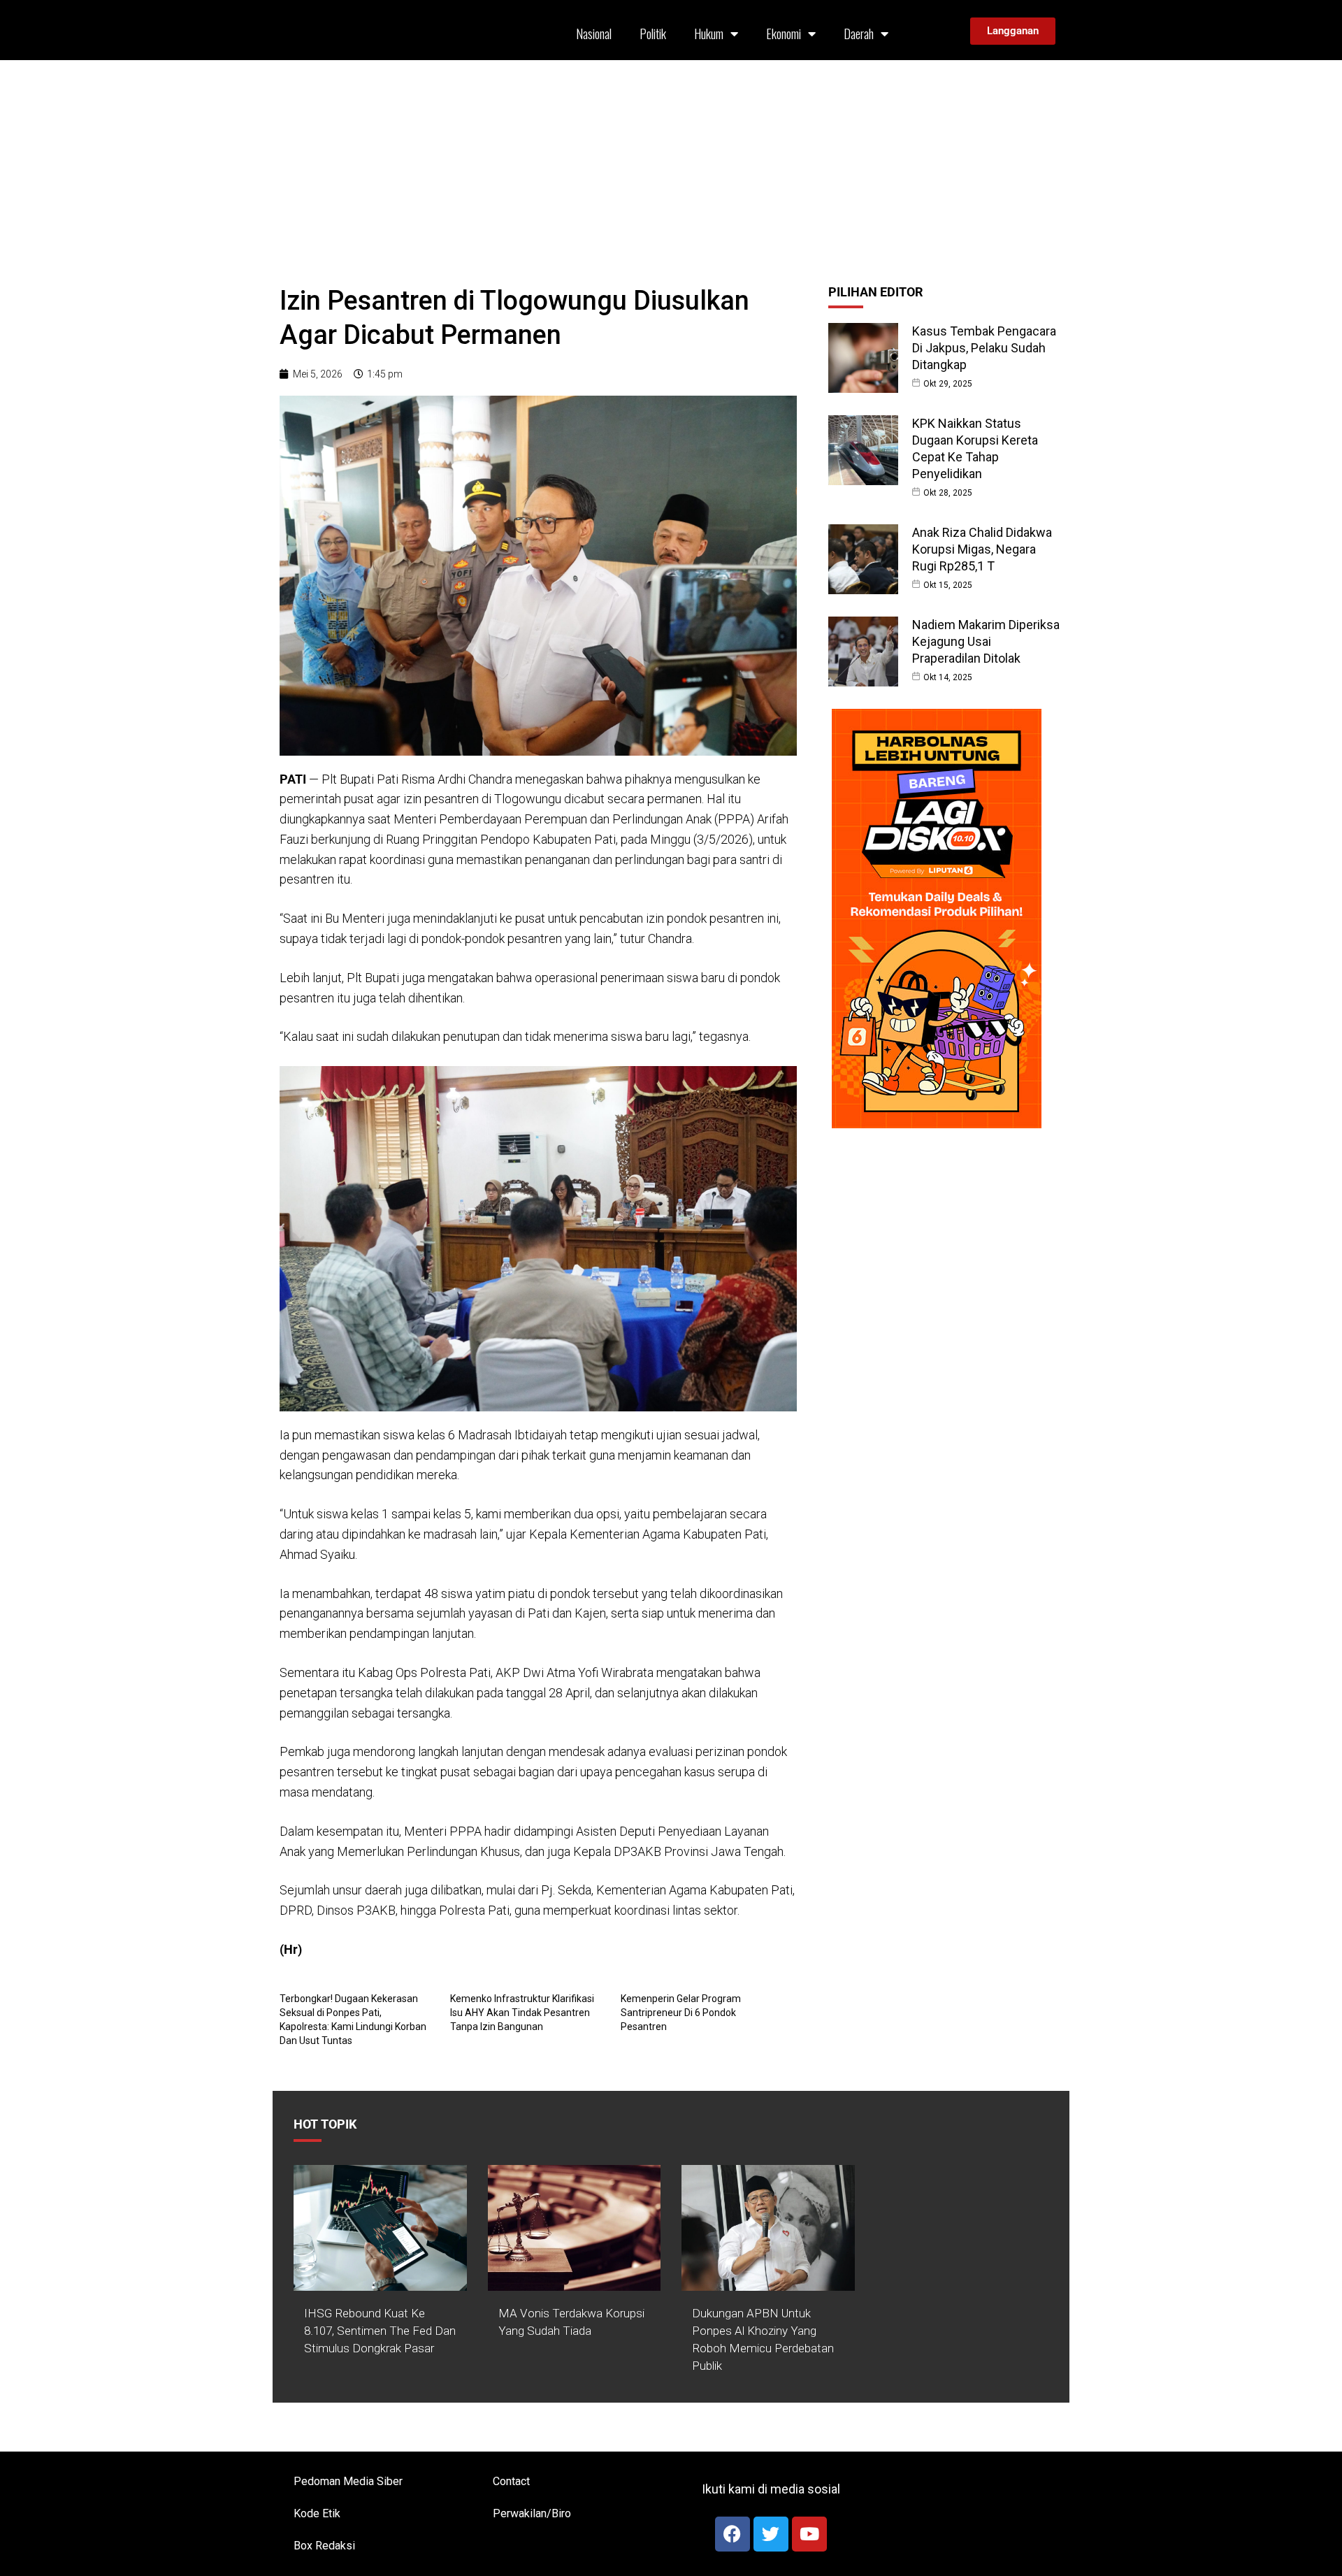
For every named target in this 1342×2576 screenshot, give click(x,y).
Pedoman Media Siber (348, 2481)
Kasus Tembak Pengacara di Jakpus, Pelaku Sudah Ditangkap (984, 348)
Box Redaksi (324, 2546)
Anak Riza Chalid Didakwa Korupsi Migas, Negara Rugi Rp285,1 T (982, 549)
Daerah (859, 34)
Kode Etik (317, 2513)
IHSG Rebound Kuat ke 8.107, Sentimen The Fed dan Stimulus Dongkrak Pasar (380, 2331)
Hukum (709, 34)
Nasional (594, 34)
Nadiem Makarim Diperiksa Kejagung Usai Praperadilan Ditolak (986, 641)
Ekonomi (784, 34)
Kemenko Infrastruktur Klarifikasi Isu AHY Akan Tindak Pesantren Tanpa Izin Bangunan (522, 2013)
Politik (653, 34)
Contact (511, 2481)
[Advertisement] (671, 165)
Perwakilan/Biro (532, 2513)
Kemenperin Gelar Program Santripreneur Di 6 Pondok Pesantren (681, 2013)
